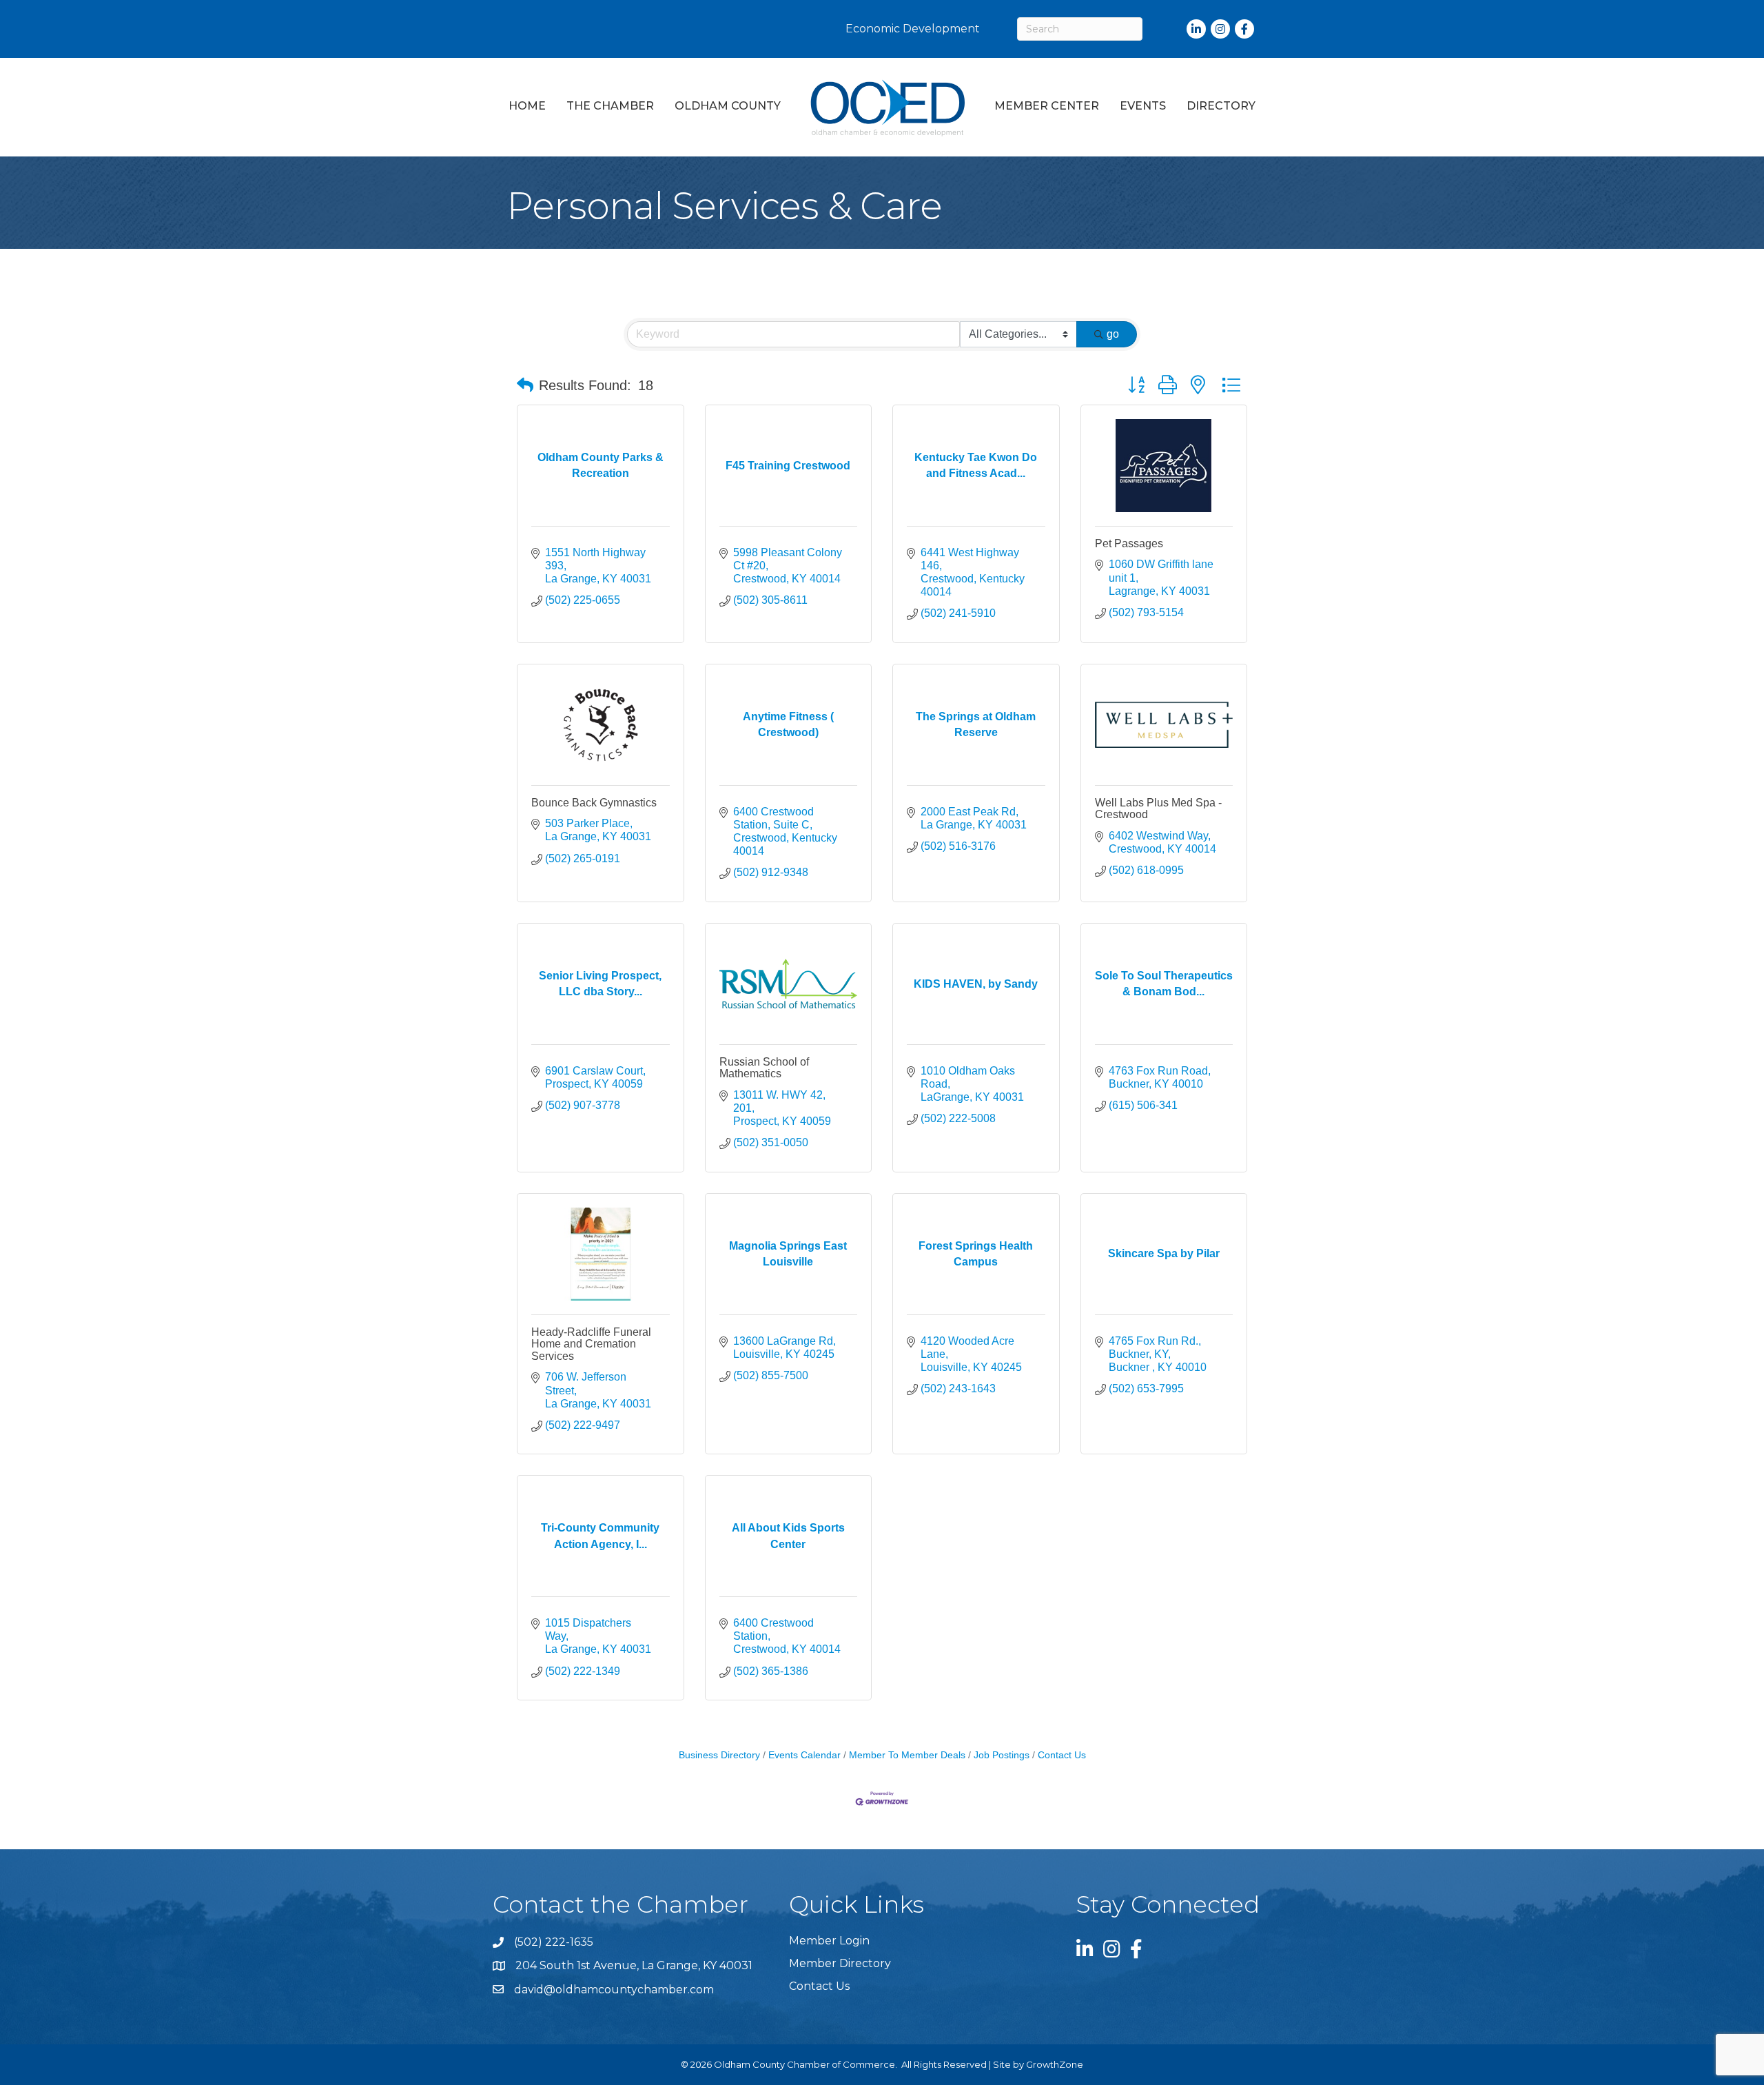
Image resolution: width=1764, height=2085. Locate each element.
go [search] (1113, 334)
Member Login (829, 1941)
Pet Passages (1129, 543)
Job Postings (1002, 1755)
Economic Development (913, 29)
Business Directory (719, 1755)
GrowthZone (1055, 2064)
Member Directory (840, 1963)
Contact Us (1062, 1755)
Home (527, 106)
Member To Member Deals (907, 1755)
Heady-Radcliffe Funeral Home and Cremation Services (591, 1344)
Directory (1221, 106)
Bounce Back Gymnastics (594, 803)
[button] (525, 385)
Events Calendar (804, 1755)
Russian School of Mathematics (764, 1068)
